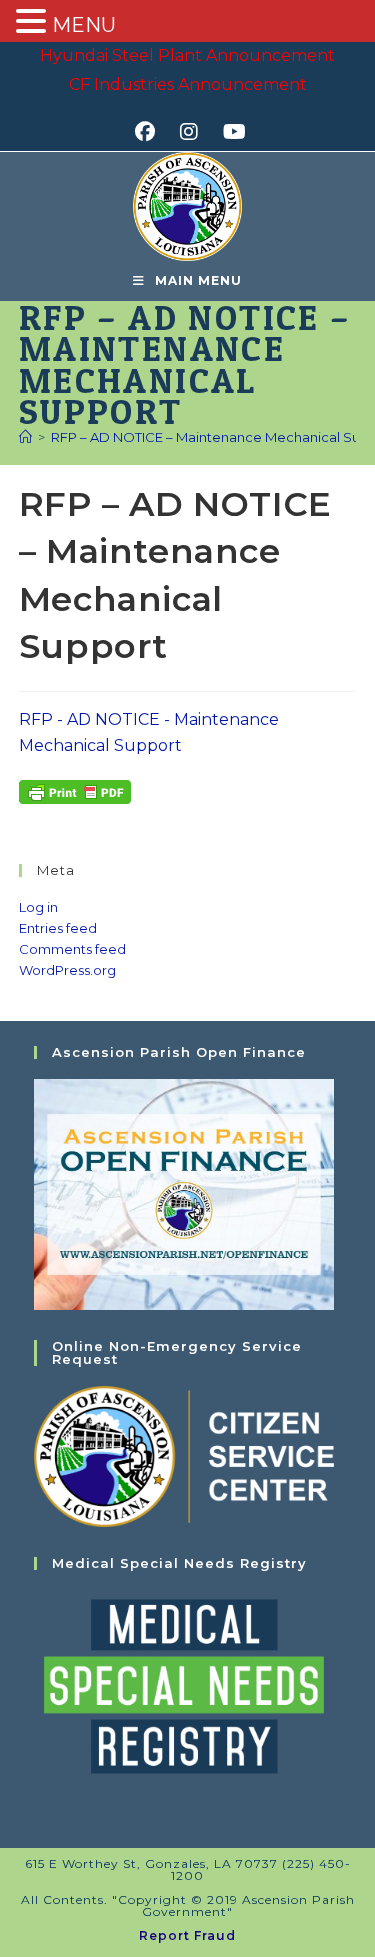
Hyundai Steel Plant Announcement (187, 55)
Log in (38, 907)
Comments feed (72, 949)
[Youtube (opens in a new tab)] (231, 132)
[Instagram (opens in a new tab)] (195, 132)
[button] (34, 23)
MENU (84, 25)
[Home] (25, 437)
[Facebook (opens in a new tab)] (151, 132)
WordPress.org (67, 970)
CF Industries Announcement (188, 84)
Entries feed (58, 928)
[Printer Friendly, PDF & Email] (75, 791)
